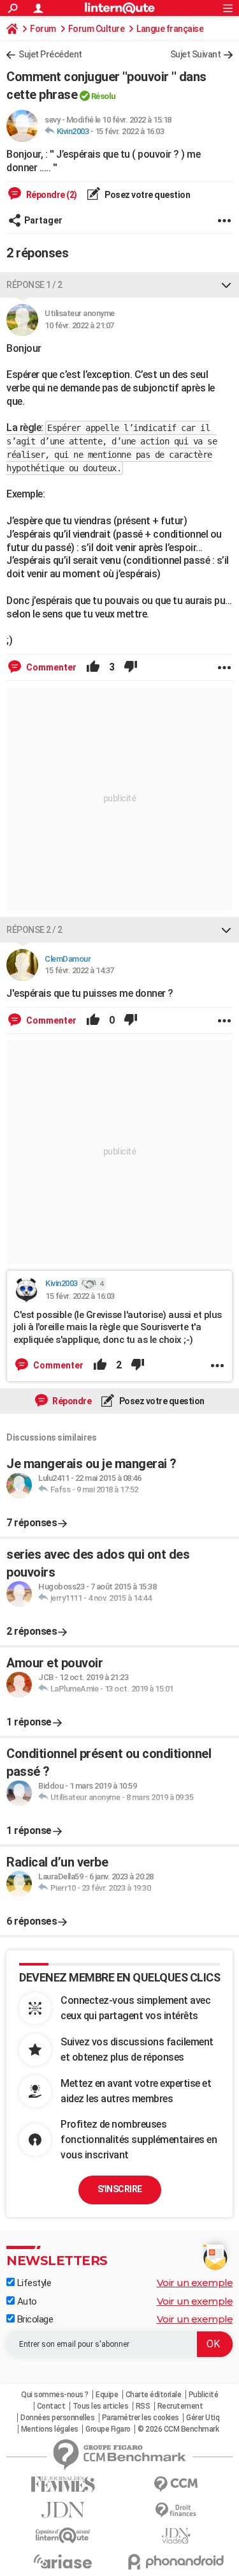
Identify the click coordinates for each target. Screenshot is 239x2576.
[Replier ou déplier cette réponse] (226, 285)
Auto (26, 2301)
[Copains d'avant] (63, 2535)
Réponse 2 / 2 (34, 930)
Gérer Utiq (203, 2418)
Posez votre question (147, 195)
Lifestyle (33, 2283)
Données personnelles (57, 2418)
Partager (43, 220)
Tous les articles (101, 2406)
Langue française (170, 29)
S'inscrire (120, 2189)
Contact (51, 2406)
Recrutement (180, 2406)
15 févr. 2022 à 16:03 (130, 131)
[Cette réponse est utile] (93, 667)
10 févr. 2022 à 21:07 (79, 325)
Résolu (104, 96)
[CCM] (177, 2484)
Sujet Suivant (196, 54)
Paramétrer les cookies (141, 2418)
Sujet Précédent (50, 54)
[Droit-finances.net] (177, 2511)
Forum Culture (97, 29)
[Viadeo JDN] (177, 2536)
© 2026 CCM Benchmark (178, 2429)
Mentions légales (50, 2429)
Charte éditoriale (154, 2395)
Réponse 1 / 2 (34, 285)
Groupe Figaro (108, 2429)
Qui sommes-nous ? (55, 2395)
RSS (143, 2406)
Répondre (71, 1401)
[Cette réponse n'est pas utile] (131, 667)
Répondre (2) (51, 195)
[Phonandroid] (177, 2562)
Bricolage (34, 2319)
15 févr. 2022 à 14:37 (79, 970)
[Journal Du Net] (63, 2510)
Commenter (50, 667)
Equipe (107, 2395)
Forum (43, 29)
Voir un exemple (195, 2283)
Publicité (204, 2395)
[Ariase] (63, 2561)
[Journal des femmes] (63, 2484)
